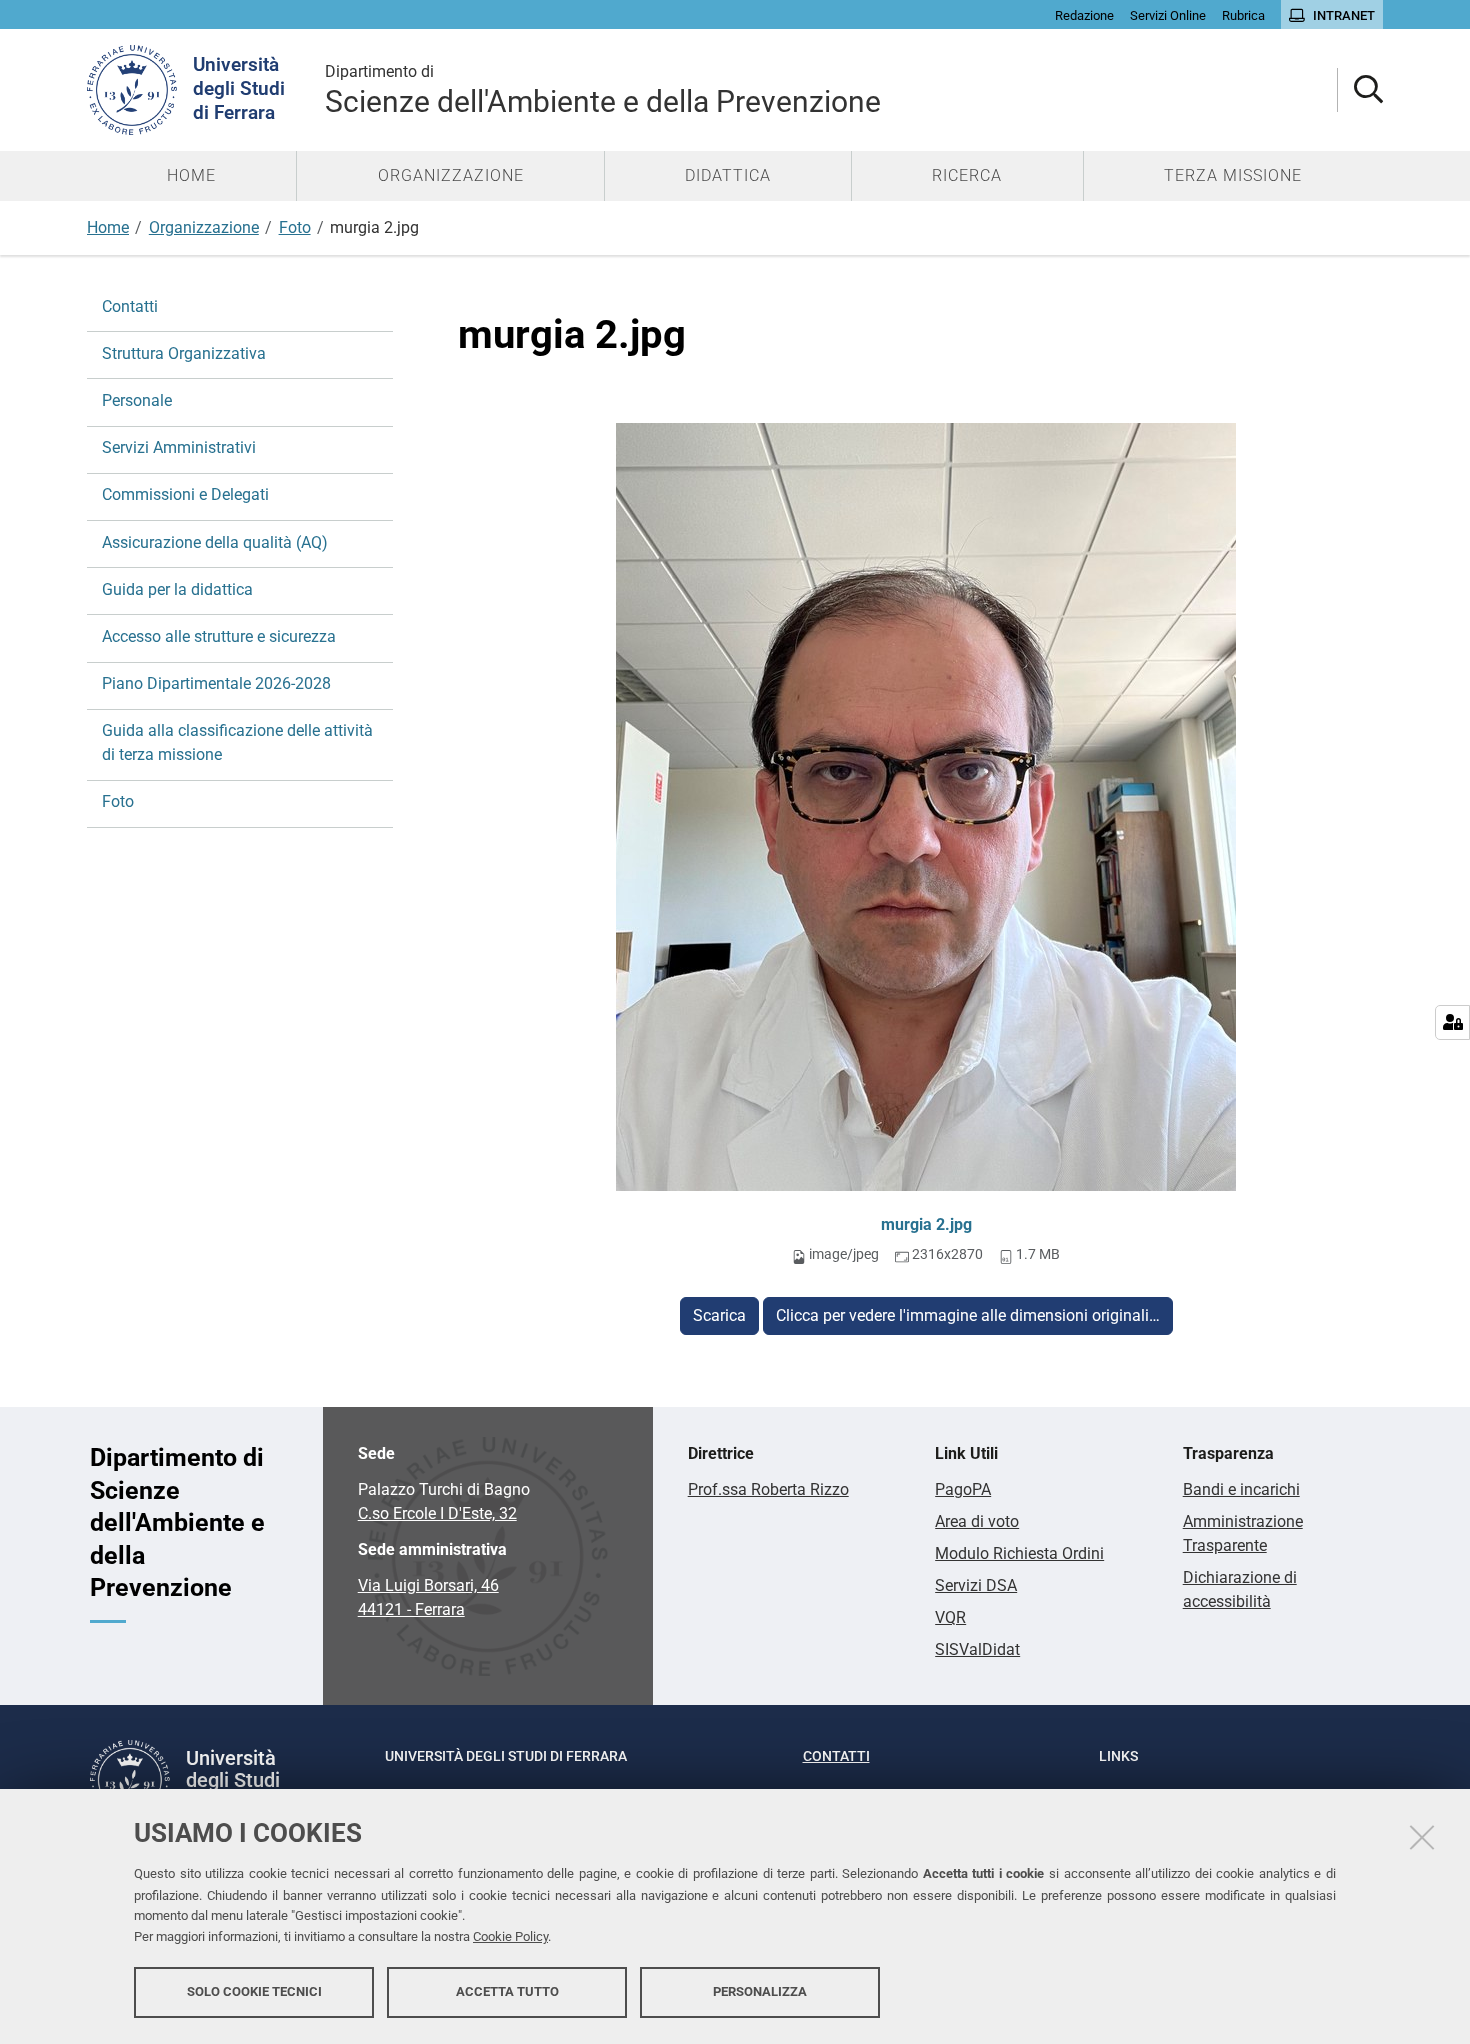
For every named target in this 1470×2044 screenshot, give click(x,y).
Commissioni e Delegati (185, 494)
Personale (137, 400)
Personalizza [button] (760, 1991)
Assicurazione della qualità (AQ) (215, 542)
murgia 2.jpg (926, 1224)
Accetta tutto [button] (507, 1991)
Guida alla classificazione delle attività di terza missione (237, 742)
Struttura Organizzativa (184, 353)
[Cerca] (1360, 90)
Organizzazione (204, 227)
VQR (950, 1617)
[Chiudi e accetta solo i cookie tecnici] (1422, 1837)
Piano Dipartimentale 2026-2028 (216, 683)
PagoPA (963, 1489)
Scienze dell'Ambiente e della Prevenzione (603, 90)
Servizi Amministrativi (179, 447)
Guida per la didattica (177, 589)
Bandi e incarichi (1241, 1489)
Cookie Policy (510, 1936)
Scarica (719, 1315)
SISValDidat (977, 1649)
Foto (295, 227)
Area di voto (977, 1521)
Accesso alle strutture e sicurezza (219, 636)
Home (108, 227)
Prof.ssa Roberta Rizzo (768, 1489)
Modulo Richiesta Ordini (1019, 1553)
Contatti (130, 306)
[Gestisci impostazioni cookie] (1452, 1022)
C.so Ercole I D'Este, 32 (437, 1513)
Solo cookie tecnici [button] (254, 1991)
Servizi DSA (976, 1585)
